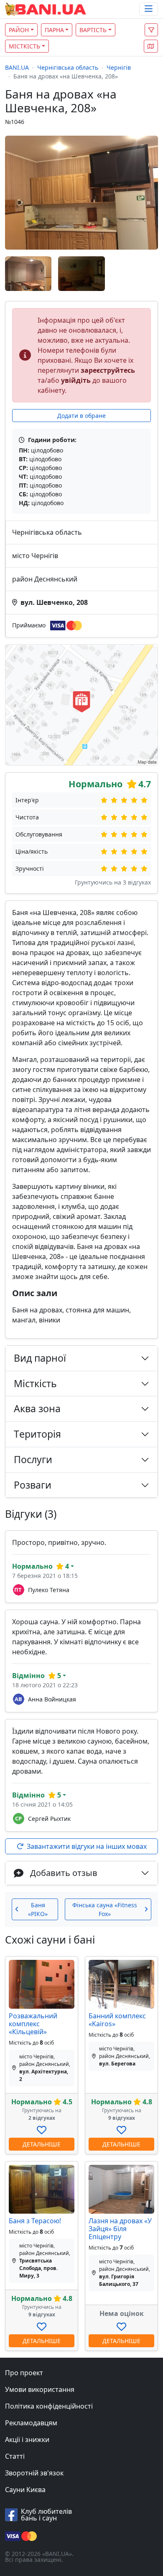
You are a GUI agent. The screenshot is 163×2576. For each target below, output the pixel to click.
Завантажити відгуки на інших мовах (87, 1846)
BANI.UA (17, 67)
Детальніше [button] (42, 2144)
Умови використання (40, 2389)
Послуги (33, 1459)
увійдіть (76, 380)
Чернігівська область (68, 67)
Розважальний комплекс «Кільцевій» (33, 2024)
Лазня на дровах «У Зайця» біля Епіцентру (120, 2229)
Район (19, 30)
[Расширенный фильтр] (151, 30)
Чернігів (119, 67)
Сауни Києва (25, 2490)
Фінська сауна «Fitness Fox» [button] (105, 1909)
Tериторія (37, 1434)
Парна (54, 30)
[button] (151, 46)
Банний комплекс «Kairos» (117, 2020)
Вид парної (40, 1358)
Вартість (93, 30)
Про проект (24, 2373)
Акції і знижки (27, 2439)
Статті (15, 2456)
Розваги (33, 1485)
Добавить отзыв (64, 1873)
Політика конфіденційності (49, 2406)
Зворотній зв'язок (34, 2473)
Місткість (24, 46)
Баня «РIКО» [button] (38, 1909)
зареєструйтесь (108, 370)
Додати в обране (81, 416)
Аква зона (37, 1408)
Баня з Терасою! (35, 2221)
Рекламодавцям (31, 2423)
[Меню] (149, 9)
